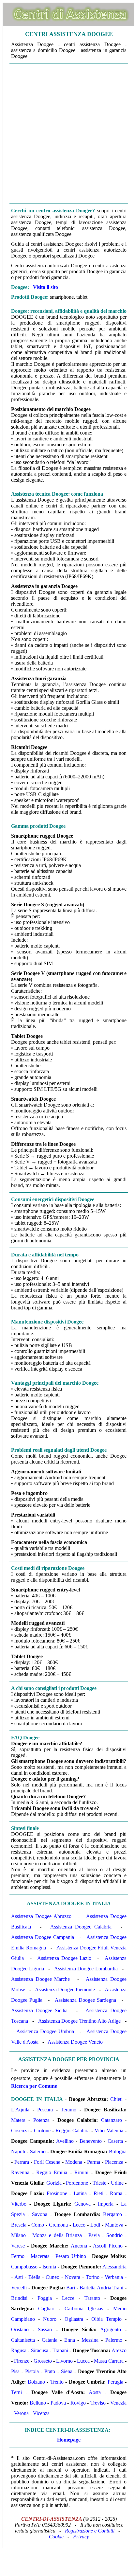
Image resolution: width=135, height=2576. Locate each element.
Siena (67, 2371)
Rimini (81, 2172)
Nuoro (50, 2319)
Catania (50, 2340)
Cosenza (20, 2131)
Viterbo (19, 2204)
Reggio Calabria (72, 2131)
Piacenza (114, 2162)
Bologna (118, 2151)
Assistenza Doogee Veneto (75, 2042)
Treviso (98, 2403)
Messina (90, 2340)
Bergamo (112, 2214)
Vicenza (41, 2413)
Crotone (42, 2131)
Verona (21, 2413)
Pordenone (77, 2183)
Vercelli (19, 2288)
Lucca (83, 2361)
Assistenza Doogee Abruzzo (41, 1916)
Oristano (20, 2329)
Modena (74, 2162)
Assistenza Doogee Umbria (45, 2031)
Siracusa (40, 2350)
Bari (71, 2288)
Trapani (60, 2350)
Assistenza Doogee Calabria (81, 1927)
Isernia (49, 2267)
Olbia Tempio (106, 2319)
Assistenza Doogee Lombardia (86, 1969)
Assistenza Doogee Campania (43, 1937)
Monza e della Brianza (57, 2235)
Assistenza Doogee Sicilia (39, 2010)
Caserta (115, 2141)
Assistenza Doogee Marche (40, 1979)
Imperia (106, 2204)
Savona (40, 2214)
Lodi (95, 2225)
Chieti (116, 2099)
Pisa (15, 2371)
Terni (16, 2392)
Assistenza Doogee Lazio (64, 1958)
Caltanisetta (23, 2340)
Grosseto (43, 2361)
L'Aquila (20, 2110)
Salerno (38, 2151)
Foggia (45, 2298)
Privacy (81, 2537)
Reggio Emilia (52, 2172)
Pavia (94, 2235)
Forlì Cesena (47, 2162)
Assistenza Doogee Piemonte (65, 1990)
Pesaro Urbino (71, 2256)
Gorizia (54, 2183)
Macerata (40, 2256)
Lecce (68, 2298)
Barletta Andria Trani (101, 2288)
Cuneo (52, 2277)
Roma (116, 2193)
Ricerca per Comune (34, 2086)
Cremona (58, 2225)
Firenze (22, 2361)
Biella (34, 2277)
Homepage (69, 2440)
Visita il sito (45, 287)
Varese (18, 2246)
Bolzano (36, 2382)
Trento (57, 2382)
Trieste (99, 2183)
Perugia (115, 2382)
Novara (73, 2277)
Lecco (79, 2225)
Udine (117, 2183)
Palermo (114, 2340)
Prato (50, 2371)
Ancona (79, 2246)
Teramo (68, 2110)
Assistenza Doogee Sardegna (85, 2000)
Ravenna (20, 2172)
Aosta (95, 2392)
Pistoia (32, 2371)
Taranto (92, 2298)
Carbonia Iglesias (84, 2309)
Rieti (98, 2193)
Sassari (45, 2329)
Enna (70, 2340)
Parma (94, 2162)
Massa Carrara (109, 2361)
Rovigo (78, 2403)
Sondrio (114, 2235)
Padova (58, 2403)
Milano (18, 2235)
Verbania (114, 2277)
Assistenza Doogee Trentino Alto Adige (79, 2021)
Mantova (114, 2225)
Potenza (41, 2120)
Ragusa (19, 2350)
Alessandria (114, 2267)
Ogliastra (74, 2319)
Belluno (38, 2403)
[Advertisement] (67, 133)
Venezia (118, 2403)
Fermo (18, 2256)
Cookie (56, 2537)
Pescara (45, 2110)
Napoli (18, 2151)
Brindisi (19, 2298)
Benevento (91, 2141)
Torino (93, 2277)
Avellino (65, 2141)
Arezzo (119, 2350)
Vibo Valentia (109, 2131)
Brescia (19, 2225)
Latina (80, 2193)
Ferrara (22, 2162)
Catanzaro (112, 2120)
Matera (18, 2120)
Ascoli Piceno (108, 2246)
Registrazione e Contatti (90, 2531)
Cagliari (46, 2309)
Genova (82, 2204)
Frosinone (57, 2193)
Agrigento (111, 2329)
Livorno (64, 2361)
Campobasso (24, 2267)
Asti (19, 2277)
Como (38, 2225)
